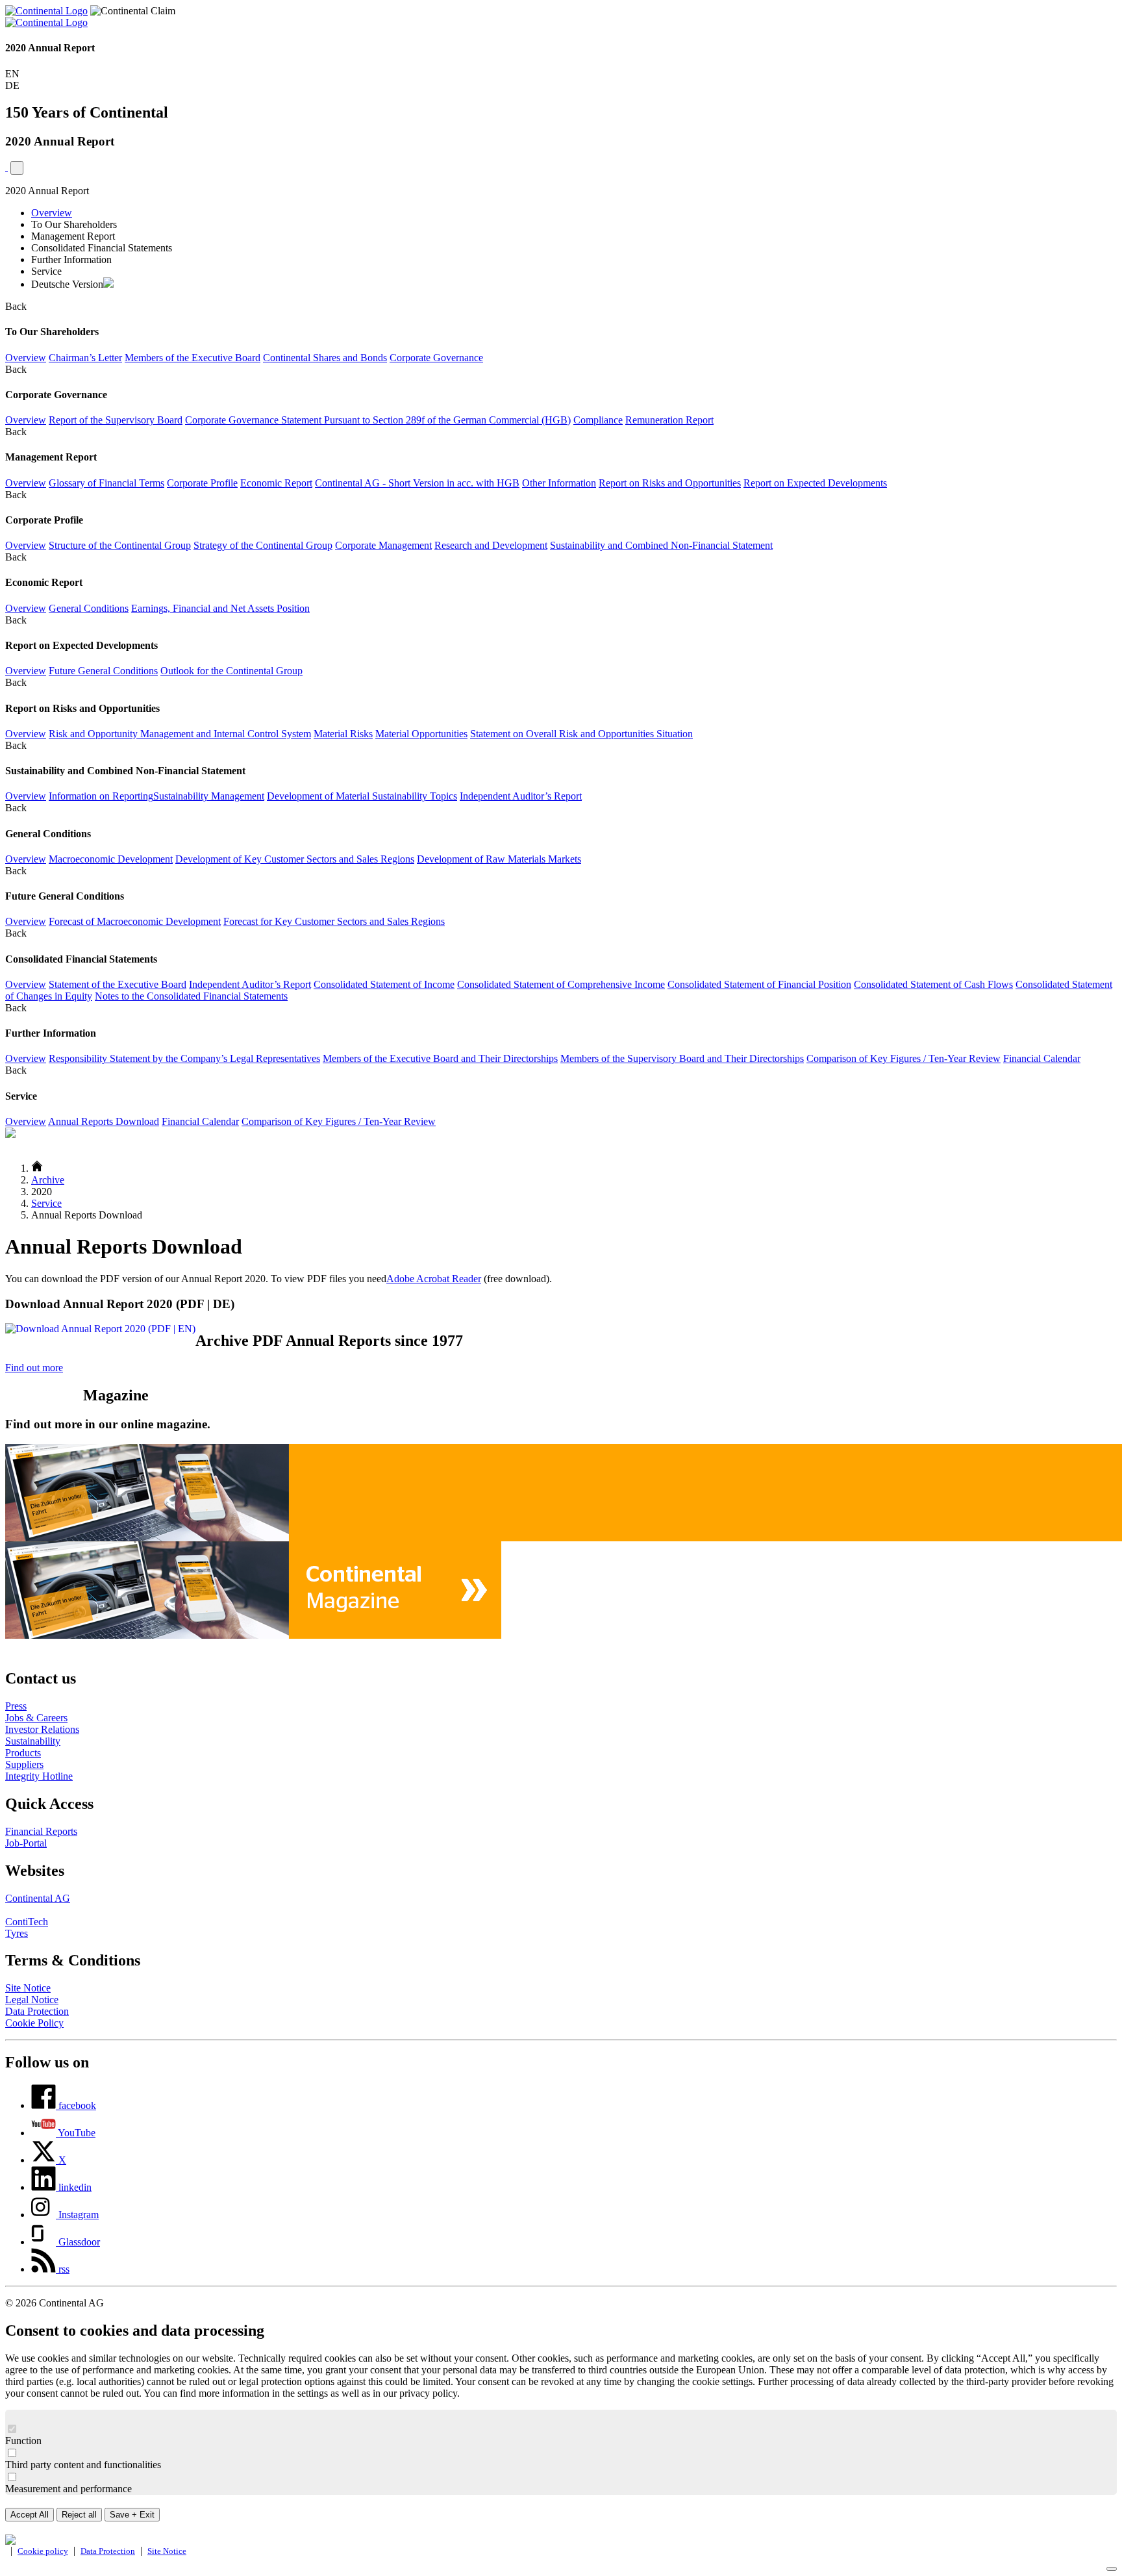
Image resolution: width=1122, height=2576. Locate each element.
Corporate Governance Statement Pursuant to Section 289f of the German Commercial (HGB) (378, 420)
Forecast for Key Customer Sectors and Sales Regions (334, 921)
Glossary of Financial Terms (106, 483)
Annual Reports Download (104, 1121)
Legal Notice (32, 2000)
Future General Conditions (103, 671)
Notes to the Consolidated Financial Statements (191, 996)
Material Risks (343, 734)
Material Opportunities (421, 734)
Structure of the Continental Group (120, 545)
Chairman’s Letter (85, 358)
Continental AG (38, 1898)
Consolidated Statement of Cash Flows (933, 984)
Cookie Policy (34, 2023)
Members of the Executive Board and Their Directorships (440, 1058)
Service (46, 271)
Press (16, 1706)
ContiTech (27, 1922)
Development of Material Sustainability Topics (362, 796)
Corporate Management (383, 545)
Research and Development (491, 545)
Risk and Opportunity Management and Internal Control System (180, 734)
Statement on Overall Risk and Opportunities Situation (581, 734)
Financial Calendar (1042, 1058)
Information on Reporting (101, 796)
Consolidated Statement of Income (384, 984)
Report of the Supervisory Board (116, 420)
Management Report (73, 236)
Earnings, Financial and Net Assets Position (220, 608)
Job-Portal (26, 1843)
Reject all (79, 2515)
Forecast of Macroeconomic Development (135, 921)
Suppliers (24, 1764)
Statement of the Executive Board (118, 984)
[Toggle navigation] (17, 168)
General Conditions (89, 608)
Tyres (17, 1933)
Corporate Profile (202, 483)
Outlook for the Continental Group (231, 671)
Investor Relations (42, 1729)
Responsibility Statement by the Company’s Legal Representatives (184, 1058)
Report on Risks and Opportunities (670, 483)
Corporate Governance (436, 358)
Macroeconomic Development (111, 859)
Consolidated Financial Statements (102, 248)
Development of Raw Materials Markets (499, 859)
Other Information (559, 483)
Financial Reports (41, 1831)
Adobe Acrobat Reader (434, 1279)
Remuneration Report (669, 420)
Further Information (71, 259)
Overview (52, 213)
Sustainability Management (209, 796)
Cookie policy (43, 2551)
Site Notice (28, 1988)
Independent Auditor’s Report (521, 796)
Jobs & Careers (36, 1718)
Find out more (34, 1368)
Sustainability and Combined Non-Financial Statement (661, 545)
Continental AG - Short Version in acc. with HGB (417, 483)
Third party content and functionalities (83, 2465)
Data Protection (37, 2011)
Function (23, 2441)
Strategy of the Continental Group (263, 545)
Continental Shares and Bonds (325, 358)
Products (23, 1753)
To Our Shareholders (74, 224)
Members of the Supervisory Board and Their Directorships (682, 1058)
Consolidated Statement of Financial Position (759, 984)
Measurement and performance (69, 2489)
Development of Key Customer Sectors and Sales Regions (295, 859)
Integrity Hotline (39, 1776)
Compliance (598, 420)
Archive (48, 1180)
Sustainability (33, 1741)
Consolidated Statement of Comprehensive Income (561, 984)
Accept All (30, 2515)
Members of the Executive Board (193, 358)
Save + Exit (132, 2515)
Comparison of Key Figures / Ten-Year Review (904, 1058)
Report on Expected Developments (815, 483)
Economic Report (276, 483)
